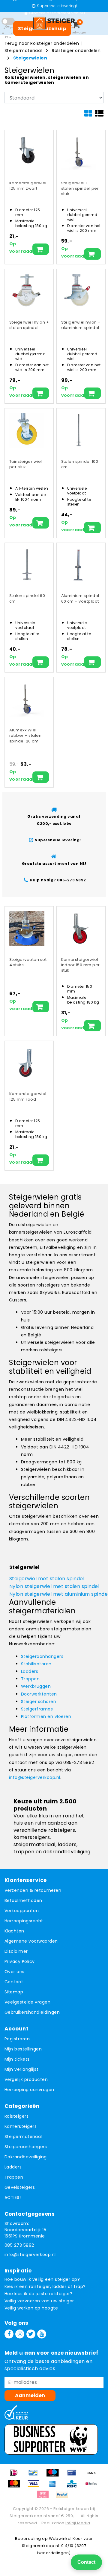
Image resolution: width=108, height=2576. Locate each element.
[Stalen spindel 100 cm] (79, 430)
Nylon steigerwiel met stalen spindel (54, 1586)
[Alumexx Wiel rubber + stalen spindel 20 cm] (27, 699)
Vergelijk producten (26, 2079)
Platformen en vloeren (46, 1716)
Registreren (17, 2039)
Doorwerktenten (39, 1694)
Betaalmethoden (23, 1900)
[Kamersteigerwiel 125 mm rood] (27, 1063)
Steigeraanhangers (42, 1656)
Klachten (14, 1931)
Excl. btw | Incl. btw (8, 33)
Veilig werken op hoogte (31, 2308)
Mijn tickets (17, 2059)
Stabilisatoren (36, 1664)
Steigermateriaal (24, 50)
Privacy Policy (20, 1961)
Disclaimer (16, 1951)
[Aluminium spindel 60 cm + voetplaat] (79, 565)
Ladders (30, 1671)
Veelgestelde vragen (27, 2002)
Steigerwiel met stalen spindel (47, 1579)
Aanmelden (30, 2395)
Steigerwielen (30, 58)
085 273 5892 (19, 2245)
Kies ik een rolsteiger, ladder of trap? (45, 2286)
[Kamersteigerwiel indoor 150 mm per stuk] (79, 928)
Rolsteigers (16, 2116)
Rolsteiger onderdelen (76, 50)
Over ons (15, 1972)
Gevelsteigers (20, 2187)
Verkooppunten (22, 1911)
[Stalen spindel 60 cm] (27, 565)
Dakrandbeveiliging (26, 2157)
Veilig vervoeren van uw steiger (39, 2301)
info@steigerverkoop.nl (35, 1777)
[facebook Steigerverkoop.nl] (9, 2334)
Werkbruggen (36, 1686)
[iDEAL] (16, 2475)
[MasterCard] (16, 2487)
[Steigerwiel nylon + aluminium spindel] (79, 291)
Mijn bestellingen (23, 2049)
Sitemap (14, 1992)
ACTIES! (13, 2197)
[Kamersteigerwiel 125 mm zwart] (27, 152)
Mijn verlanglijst (21, 2069)
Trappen (30, 1679)
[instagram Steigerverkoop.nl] (20, 2334)
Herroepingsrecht (24, 1921)
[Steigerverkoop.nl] (54, 23)
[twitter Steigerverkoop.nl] (31, 2334)
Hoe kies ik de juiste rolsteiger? (39, 2294)
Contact (14, 1982)
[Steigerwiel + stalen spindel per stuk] (79, 152)
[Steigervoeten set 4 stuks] (27, 928)
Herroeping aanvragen (29, 2090)
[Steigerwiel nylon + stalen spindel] (27, 291)
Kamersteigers (21, 2126)
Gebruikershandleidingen (32, 2012)
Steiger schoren (39, 1701)
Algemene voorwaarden (31, 1941)
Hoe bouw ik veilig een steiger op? (42, 2279)
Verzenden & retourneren (33, 1890)
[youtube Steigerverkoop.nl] (42, 2334)
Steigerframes (37, 1709)
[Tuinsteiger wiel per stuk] (27, 430)
